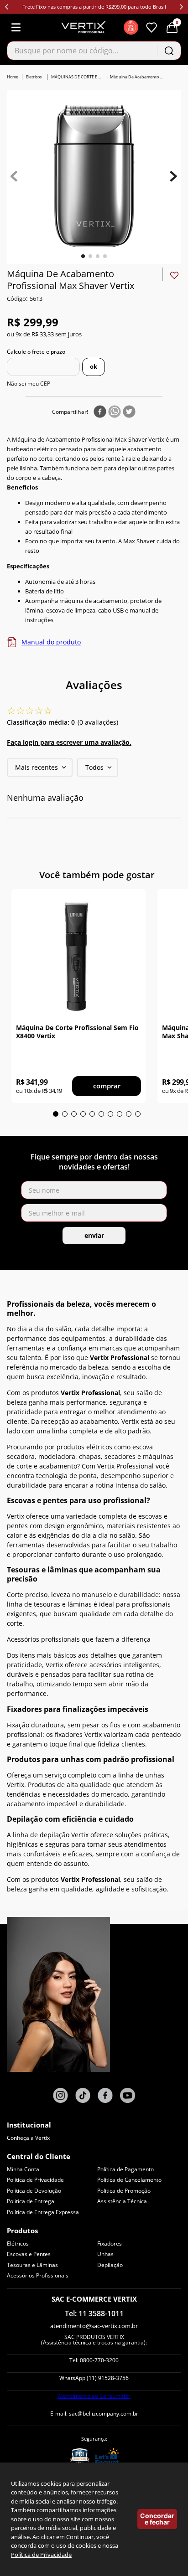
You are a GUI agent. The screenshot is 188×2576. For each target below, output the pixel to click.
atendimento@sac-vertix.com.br (94, 2326)
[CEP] (43, 367)
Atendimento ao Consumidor (94, 2396)
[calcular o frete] (94, 367)
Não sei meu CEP (29, 384)
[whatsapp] (115, 412)
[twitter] (129, 412)
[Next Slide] (181, 7)
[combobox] (94, 51)
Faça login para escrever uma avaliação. (69, 742)
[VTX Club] (131, 27)
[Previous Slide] (7, 7)
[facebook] (100, 412)
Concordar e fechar (157, 2519)
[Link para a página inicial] (13, 77)
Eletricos (34, 77)
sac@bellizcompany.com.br (104, 2414)
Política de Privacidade (41, 2555)
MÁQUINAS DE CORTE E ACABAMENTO (78, 77)
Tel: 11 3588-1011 (94, 2313)
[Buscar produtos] (169, 51)
